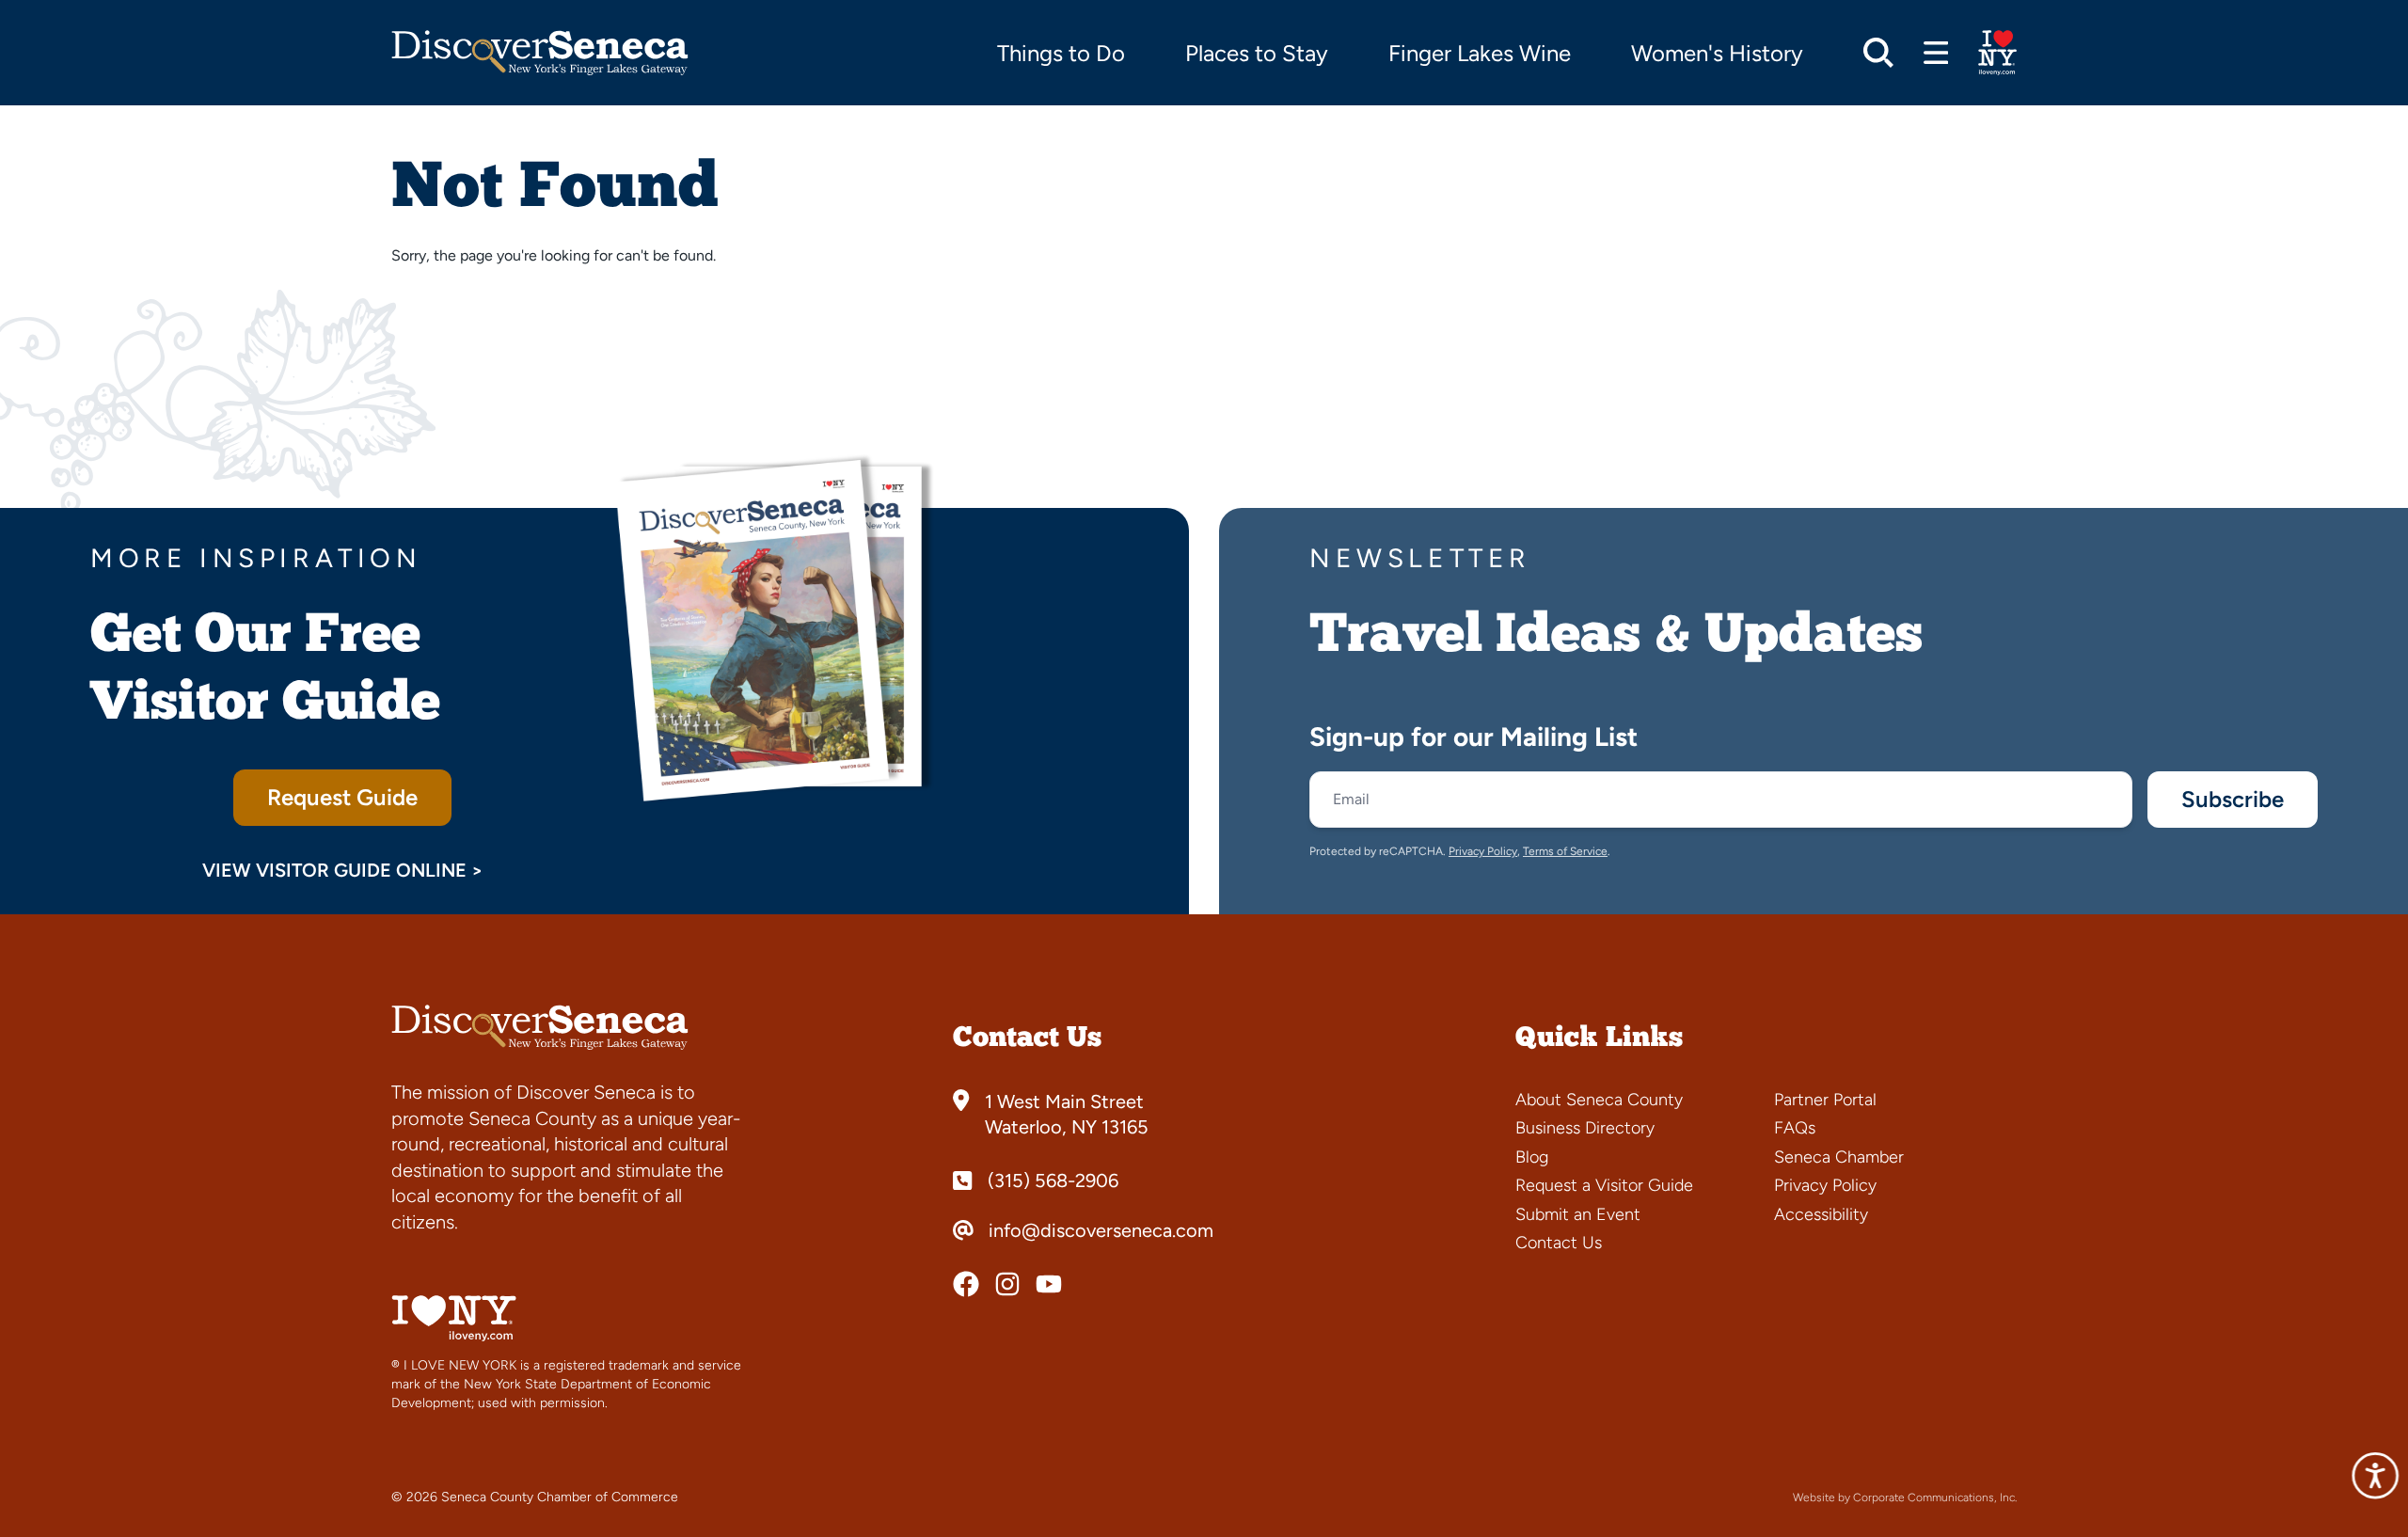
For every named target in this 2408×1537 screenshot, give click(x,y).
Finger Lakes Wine (1480, 53)
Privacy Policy (1483, 851)
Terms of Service (1565, 851)
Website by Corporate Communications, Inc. (1905, 1497)
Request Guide (342, 797)
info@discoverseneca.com (1101, 1230)
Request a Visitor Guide (1604, 1185)
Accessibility (1821, 1214)
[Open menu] (1936, 53)
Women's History (1717, 53)
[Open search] (1878, 53)
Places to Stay (1257, 53)
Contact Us (1559, 1243)
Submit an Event (1578, 1214)
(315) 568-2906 (1053, 1180)
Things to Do (1061, 53)
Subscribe (2233, 799)
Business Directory (1585, 1128)
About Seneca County (1599, 1100)
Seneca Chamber (1839, 1157)
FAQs (1795, 1128)
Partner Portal (1825, 1100)
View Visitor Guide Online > (343, 870)
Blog (1532, 1157)
